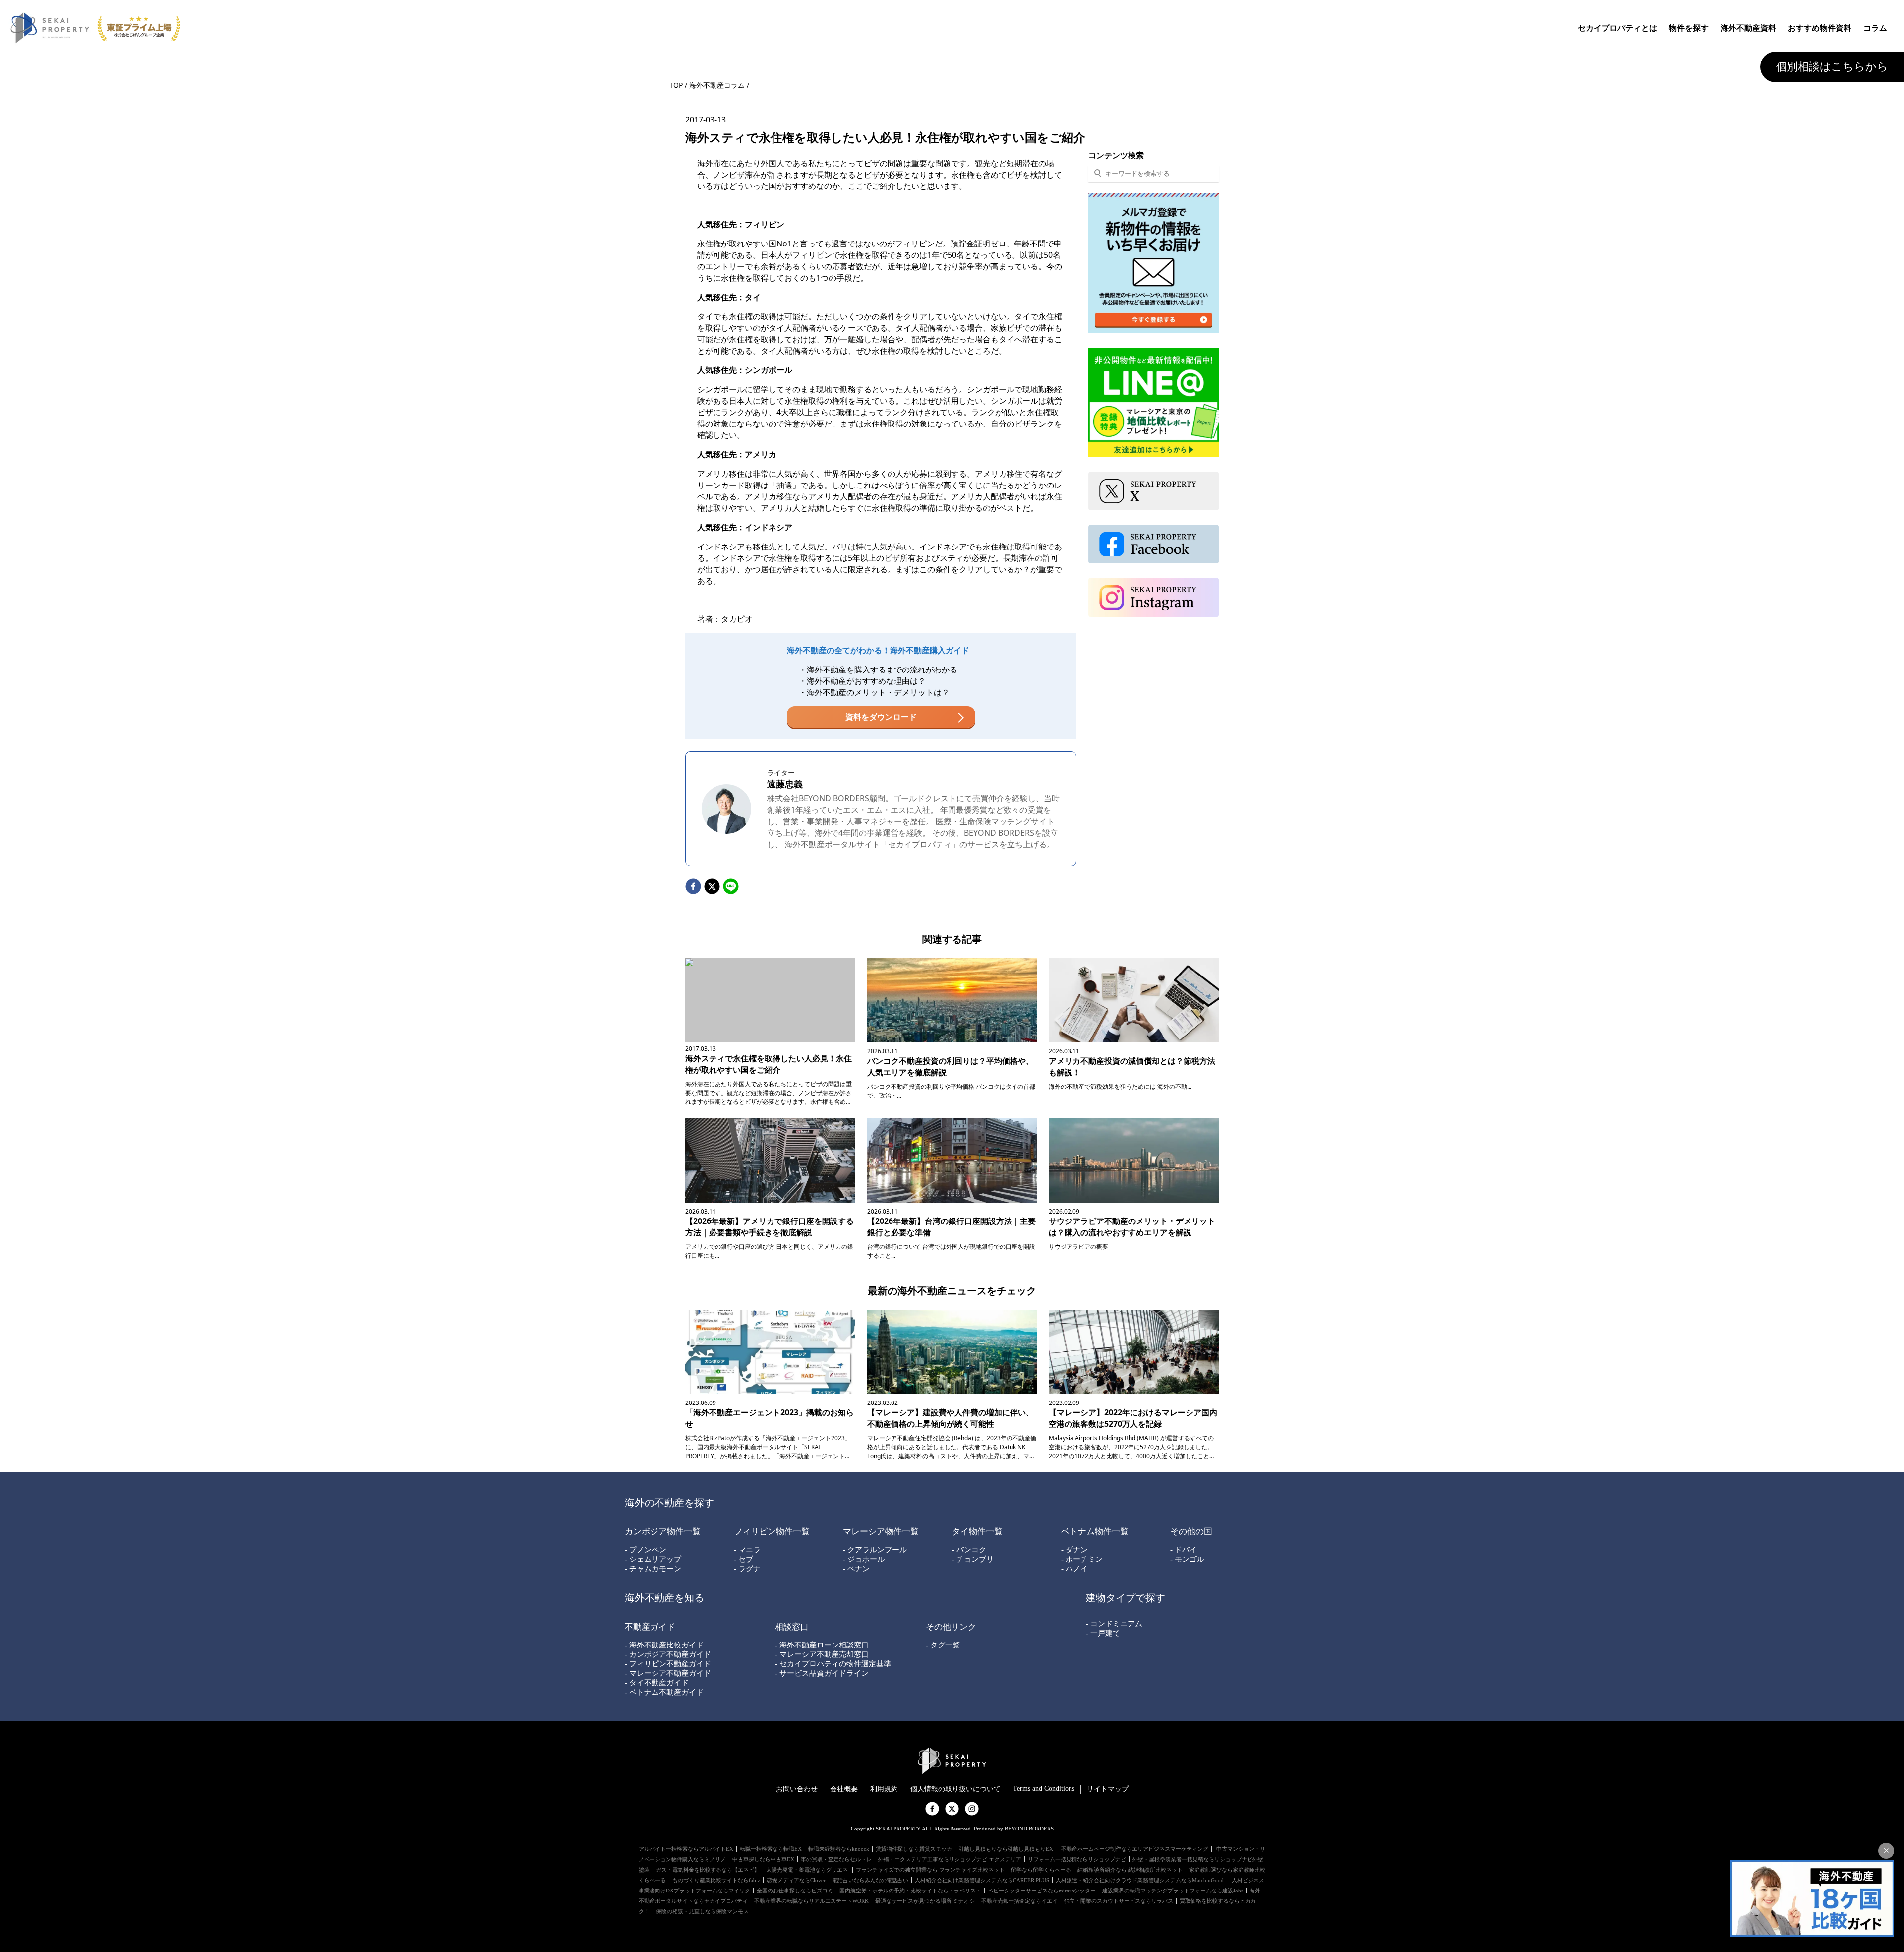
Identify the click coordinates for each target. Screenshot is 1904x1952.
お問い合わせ (797, 1789)
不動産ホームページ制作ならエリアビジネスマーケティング (1135, 1849)
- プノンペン (646, 1550)
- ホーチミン (1082, 1559)
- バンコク (969, 1550)
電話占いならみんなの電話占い (870, 1880)
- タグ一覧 (943, 1645)
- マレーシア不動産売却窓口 (822, 1654)
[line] (731, 887)
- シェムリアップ (653, 1559)
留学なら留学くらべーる (1041, 1870)
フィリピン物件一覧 (772, 1532)
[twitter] (712, 887)
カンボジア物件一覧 (663, 1532)
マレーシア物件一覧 (881, 1532)
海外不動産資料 (1748, 28)
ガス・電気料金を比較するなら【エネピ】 (708, 1870)
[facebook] (693, 887)
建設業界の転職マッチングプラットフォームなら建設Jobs (1173, 1891)
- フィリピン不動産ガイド (668, 1664)
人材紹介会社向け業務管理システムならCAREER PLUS (982, 1880)
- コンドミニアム (1114, 1624)
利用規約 (884, 1789)
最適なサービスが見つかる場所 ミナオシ (925, 1901)
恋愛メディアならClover (796, 1880)
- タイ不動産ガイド (657, 1683)
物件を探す (1689, 28)
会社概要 (844, 1789)
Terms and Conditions (1044, 1789)
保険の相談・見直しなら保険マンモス (702, 1911)
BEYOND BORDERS (999, 833)
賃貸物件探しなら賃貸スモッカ (914, 1849)
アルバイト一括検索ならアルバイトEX (686, 1849)
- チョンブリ (973, 1559)
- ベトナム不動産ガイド (664, 1692)
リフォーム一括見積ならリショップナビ (1077, 1859)
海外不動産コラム (717, 85)
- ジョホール (864, 1559)
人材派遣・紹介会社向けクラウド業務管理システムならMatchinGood (1140, 1880)
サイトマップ (1108, 1789)
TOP (676, 85)
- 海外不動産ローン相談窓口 (822, 1645)
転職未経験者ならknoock (839, 1849)
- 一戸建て (1103, 1633)
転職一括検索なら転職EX (771, 1849)
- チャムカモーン (653, 1569)
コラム (1875, 28)
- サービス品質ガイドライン (822, 1673)
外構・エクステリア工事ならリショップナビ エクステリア (950, 1859)
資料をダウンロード (881, 717)
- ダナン (1074, 1550)
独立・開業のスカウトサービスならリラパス (1119, 1901)
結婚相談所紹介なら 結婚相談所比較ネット (1130, 1870)
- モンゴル (1187, 1559)
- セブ (744, 1559)
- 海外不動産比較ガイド (664, 1645)
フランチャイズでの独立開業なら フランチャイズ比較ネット (930, 1870)
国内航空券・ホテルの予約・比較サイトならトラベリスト (910, 1891)
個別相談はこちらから (1832, 67)
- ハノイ (1074, 1569)
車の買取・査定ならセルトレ (836, 1859)
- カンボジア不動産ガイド (668, 1654)
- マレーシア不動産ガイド (668, 1673)
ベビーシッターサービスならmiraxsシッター (1042, 1891)
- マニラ (747, 1550)
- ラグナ (747, 1569)
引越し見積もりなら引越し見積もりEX (1007, 1849)
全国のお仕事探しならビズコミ (795, 1891)
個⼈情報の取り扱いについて (955, 1789)
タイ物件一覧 (977, 1532)
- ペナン (856, 1569)
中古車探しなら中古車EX (763, 1859)
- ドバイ (1184, 1550)
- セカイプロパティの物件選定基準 (833, 1664)
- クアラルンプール (875, 1550)
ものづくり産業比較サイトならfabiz (716, 1880)
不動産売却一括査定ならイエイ (1019, 1901)
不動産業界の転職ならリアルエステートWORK (811, 1901)
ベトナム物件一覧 (1095, 1532)
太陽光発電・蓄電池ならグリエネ (808, 1870)
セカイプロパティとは (1617, 28)
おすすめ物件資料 (1820, 28)
